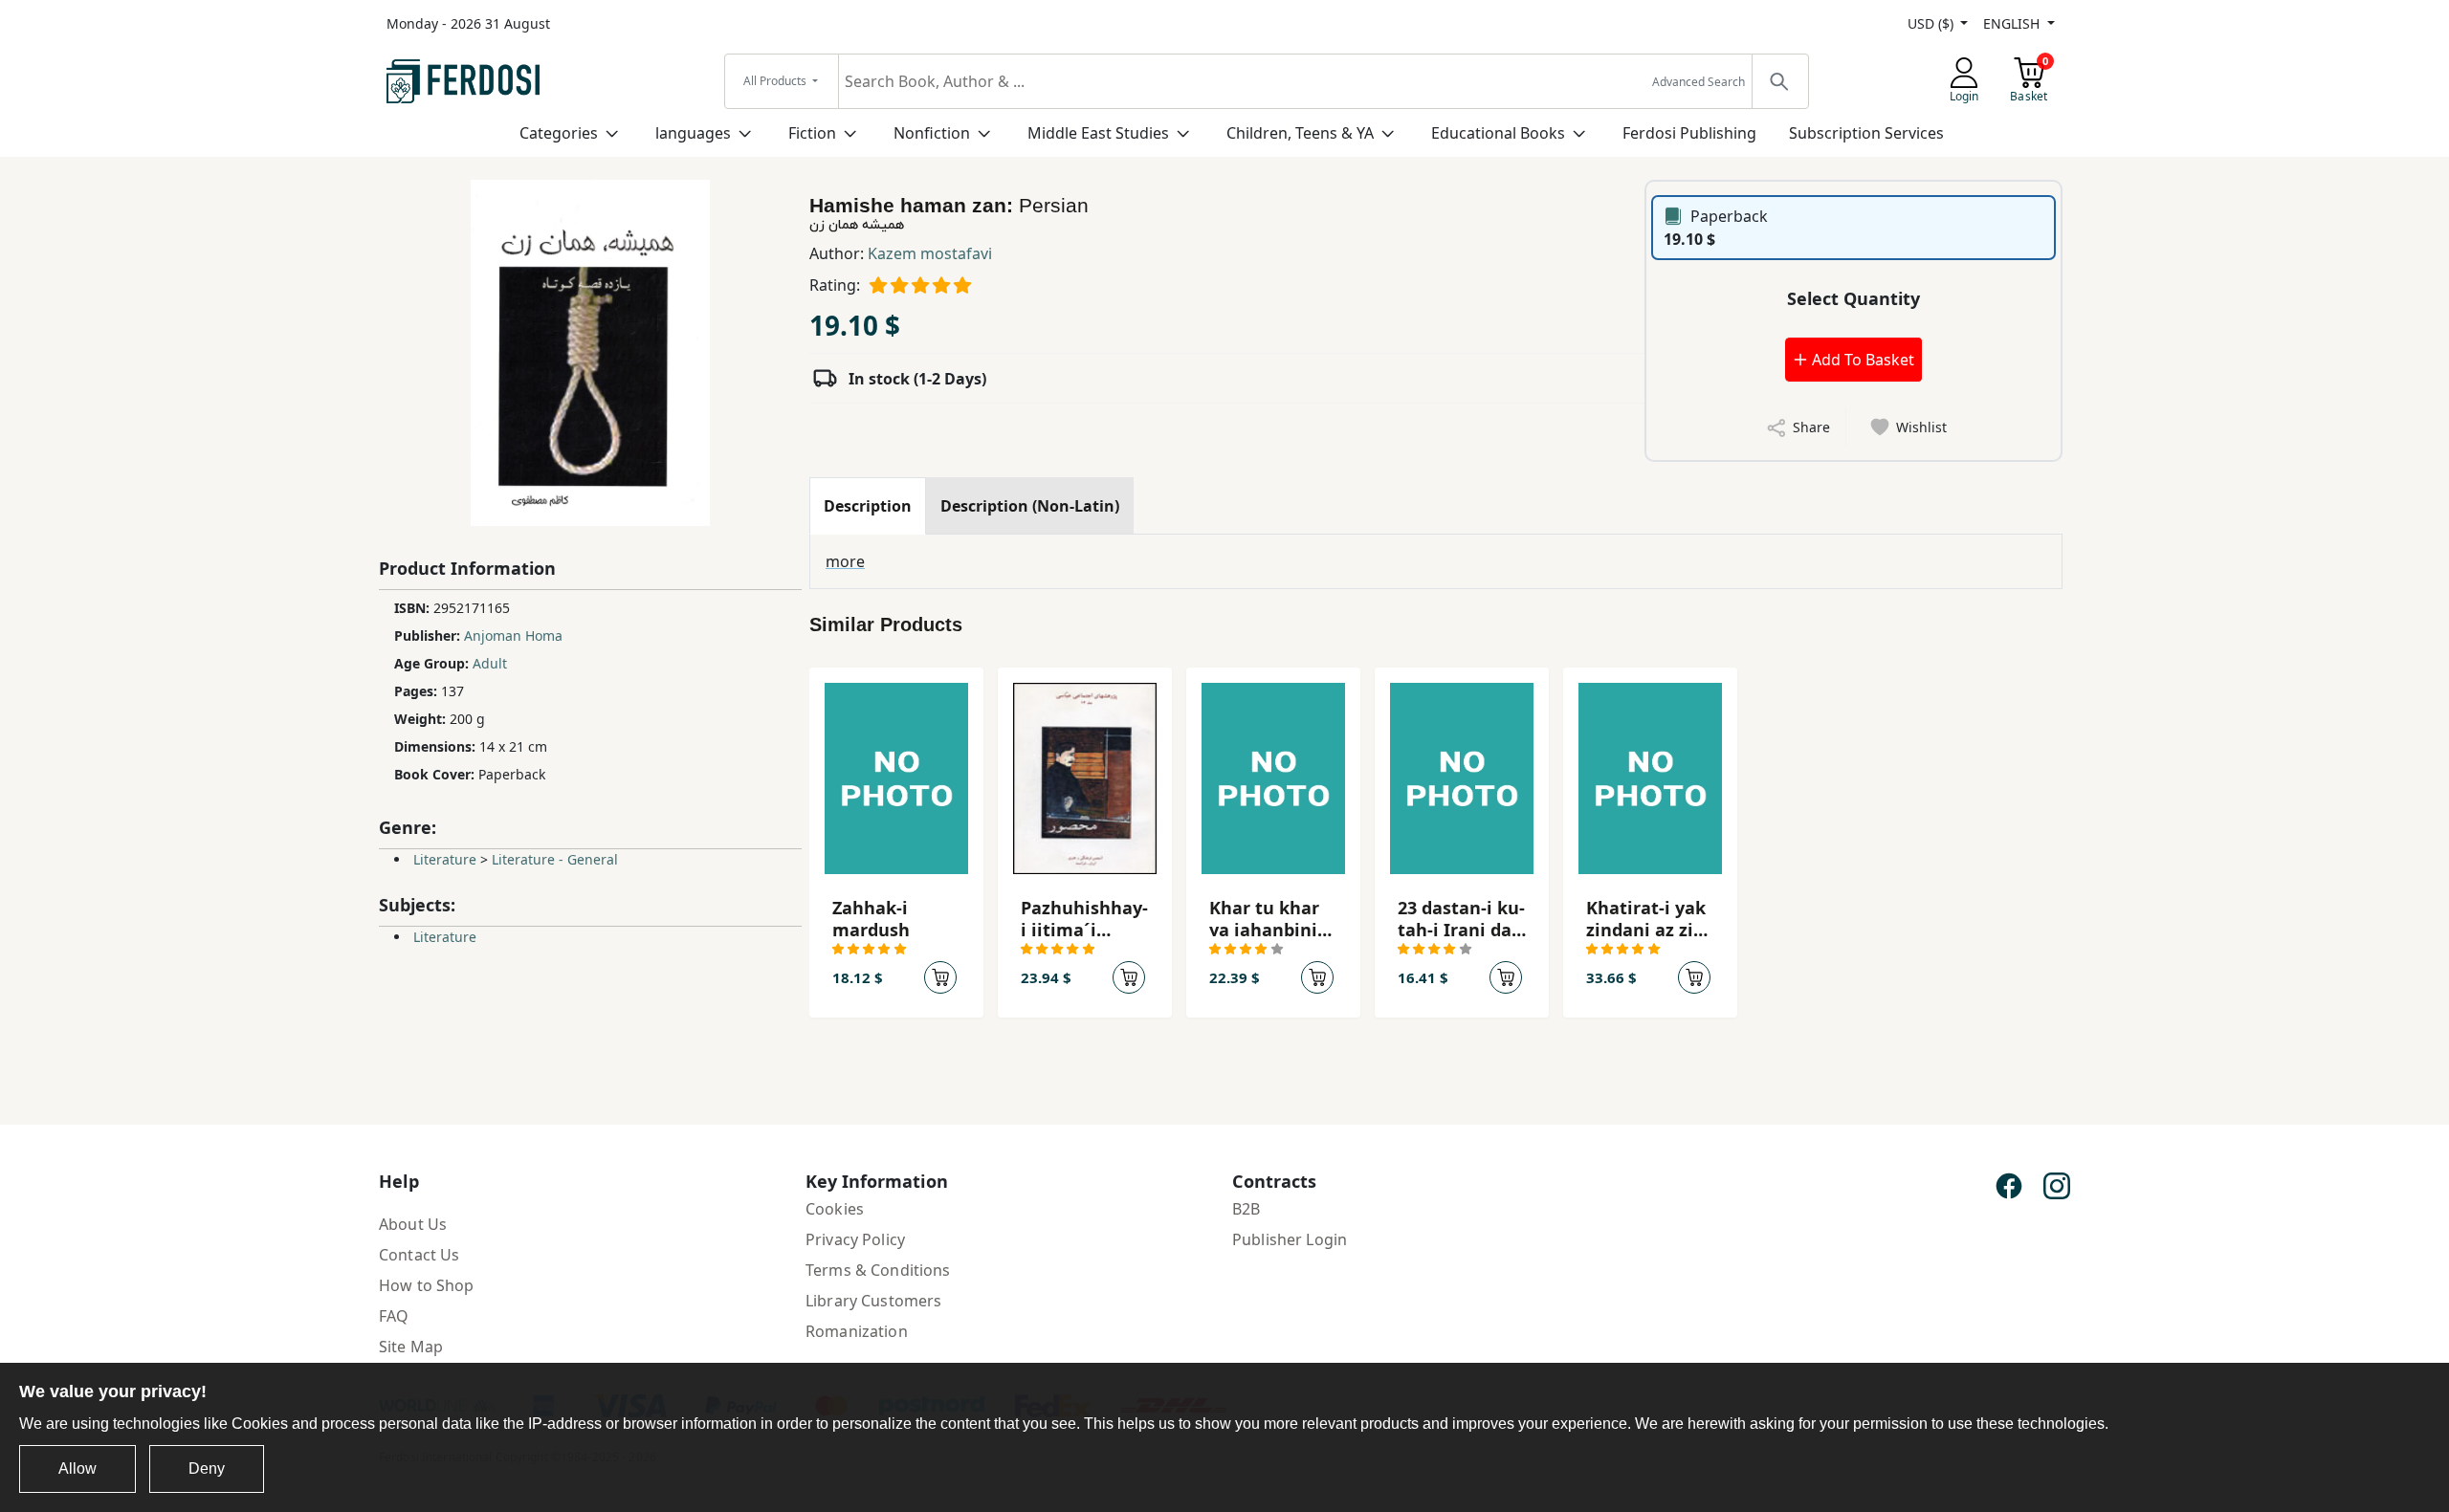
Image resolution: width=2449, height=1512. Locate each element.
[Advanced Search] (1779, 81)
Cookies (835, 1209)
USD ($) (1932, 23)
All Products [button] (776, 81)
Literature (445, 859)
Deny (207, 1468)
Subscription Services (1866, 133)
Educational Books (1498, 133)
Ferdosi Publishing (1689, 133)
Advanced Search (1699, 82)
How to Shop (427, 1285)
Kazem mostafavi (930, 253)
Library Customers (873, 1301)
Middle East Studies (1098, 133)
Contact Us (419, 1255)
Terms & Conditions (878, 1270)
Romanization (857, 1331)
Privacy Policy (855, 1239)
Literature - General (555, 859)
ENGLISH (2013, 23)
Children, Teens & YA (1300, 133)
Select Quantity (1853, 298)
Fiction (812, 133)
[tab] (868, 506)
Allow (77, 1468)
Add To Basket (1861, 360)
